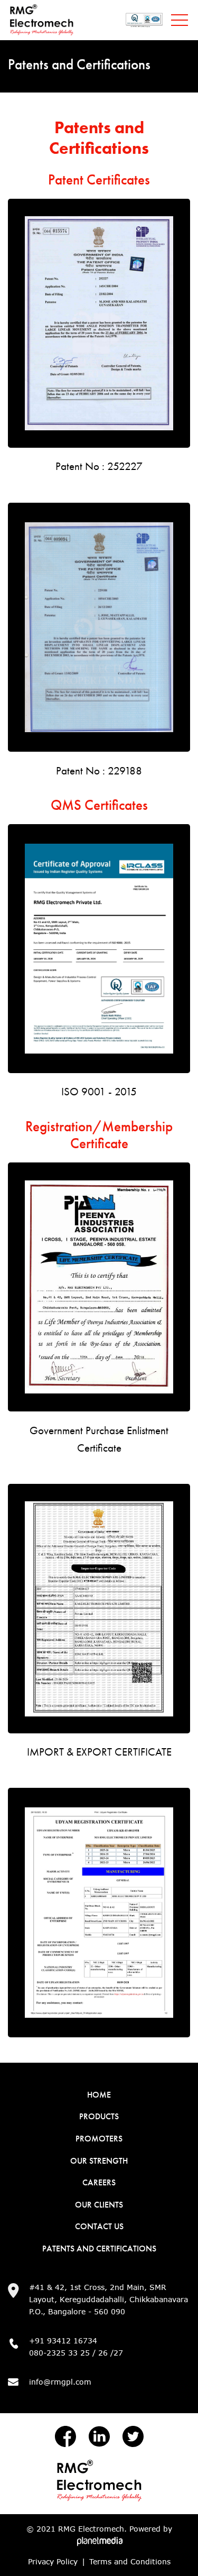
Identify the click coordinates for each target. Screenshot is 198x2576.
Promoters (99, 2139)
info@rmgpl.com (60, 2382)
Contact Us (99, 2226)
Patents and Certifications (99, 2249)
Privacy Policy (53, 2561)
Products (99, 2116)
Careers (99, 2182)
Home (99, 2095)
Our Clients (99, 2205)
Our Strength (99, 2161)
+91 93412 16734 (63, 2340)
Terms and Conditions (130, 2561)
